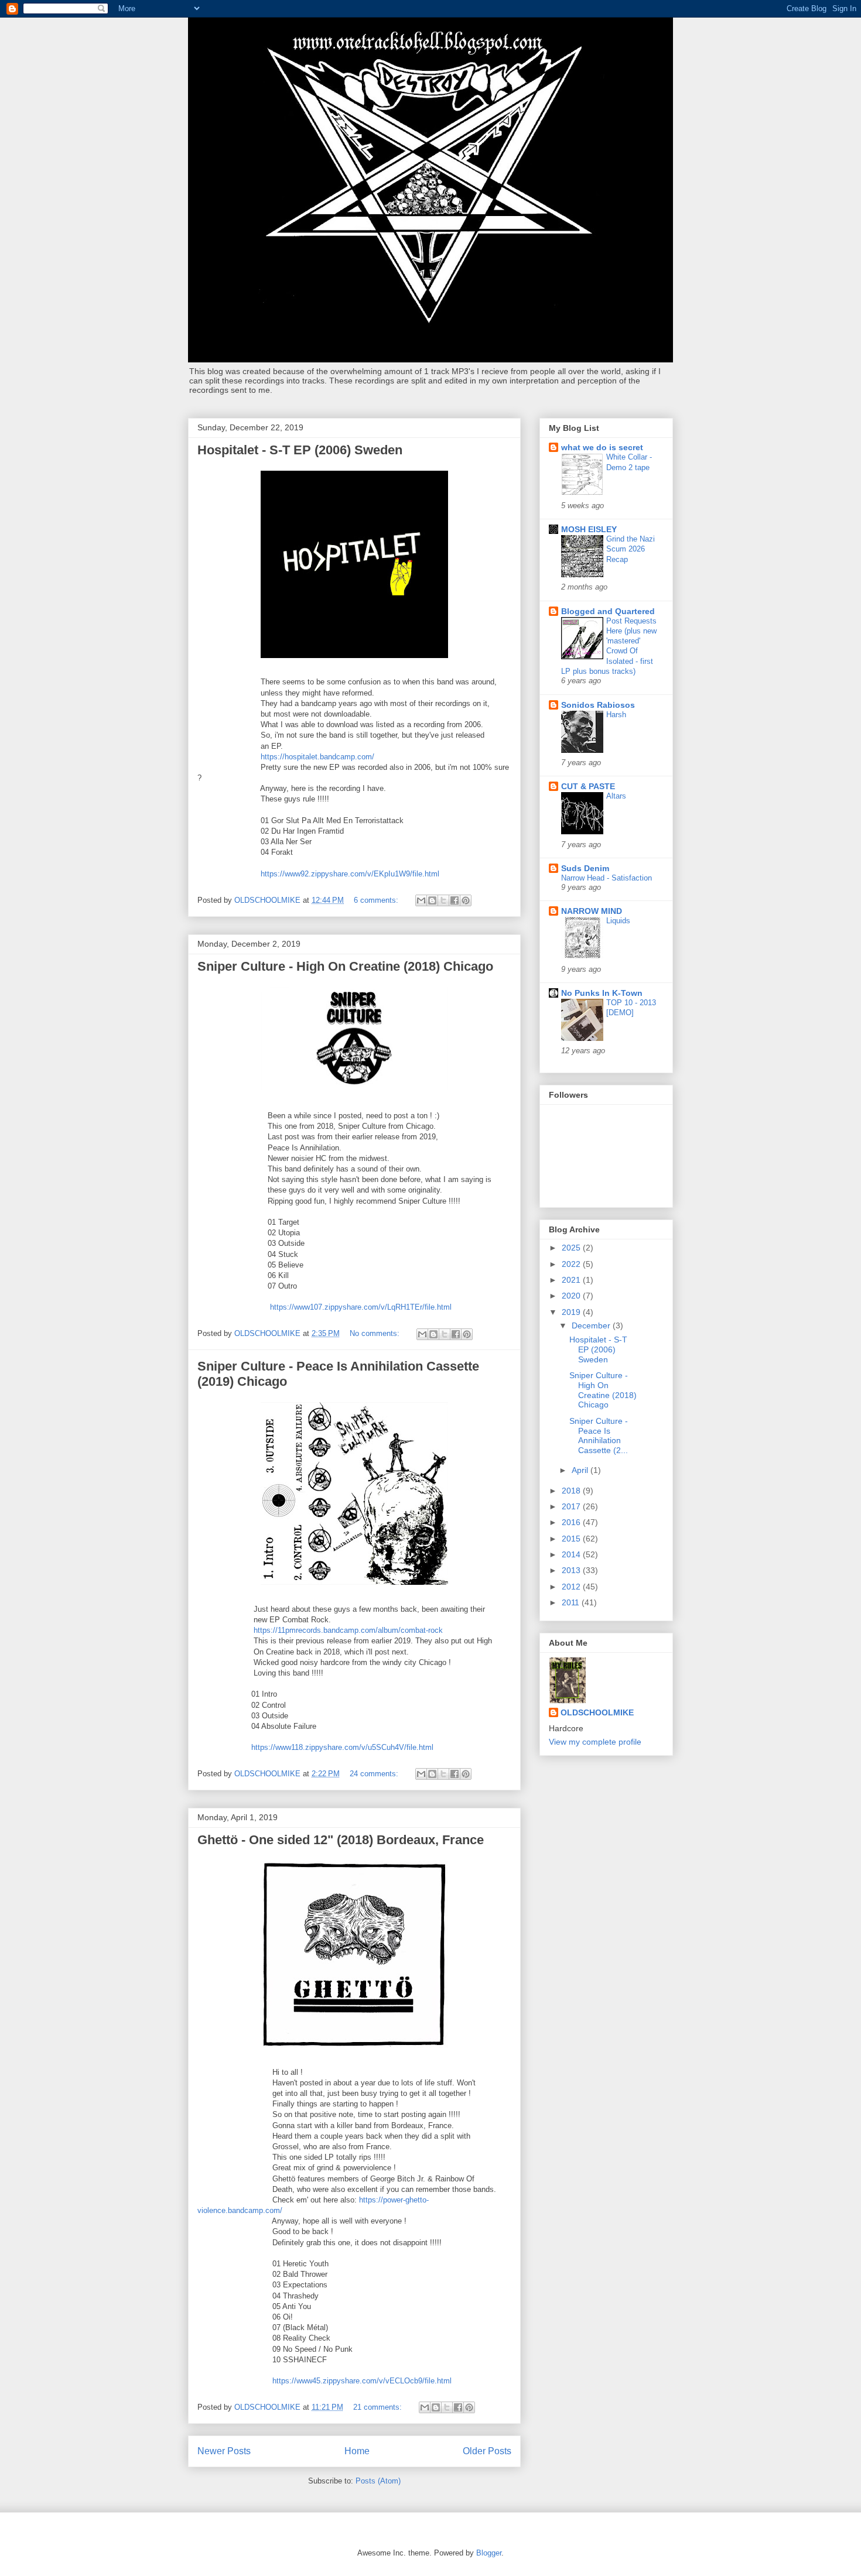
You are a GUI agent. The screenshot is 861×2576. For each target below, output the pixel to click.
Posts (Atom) (378, 2481)
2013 (572, 1570)
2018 (572, 1491)
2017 (572, 1506)
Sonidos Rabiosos (598, 705)
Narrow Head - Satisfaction (607, 878)
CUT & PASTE (588, 786)
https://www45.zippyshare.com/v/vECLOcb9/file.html (362, 2381)
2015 (572, 1539)
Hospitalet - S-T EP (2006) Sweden (300, 450)
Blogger (489, 2553)
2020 (572, 1296)
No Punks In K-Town (602, 993)
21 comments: (379, 2407)
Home (357, 2451)
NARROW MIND (592, 911)
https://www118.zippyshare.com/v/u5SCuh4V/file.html (342, 1747)
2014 (572, 1554)
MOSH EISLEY (589, 529)
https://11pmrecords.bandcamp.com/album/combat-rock (348, 1630)
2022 (572, 1264)
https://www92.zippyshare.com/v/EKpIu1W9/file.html (350, 874)
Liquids (618, 921)
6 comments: (377, 900)
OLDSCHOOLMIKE (597, 1712)
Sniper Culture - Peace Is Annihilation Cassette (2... (599, 1436)
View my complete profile (595, 1742)
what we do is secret (602, 447)
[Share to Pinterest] (466, 900)
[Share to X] (443, 900)
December (592, 1325)
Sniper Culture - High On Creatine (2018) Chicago (345, 966)
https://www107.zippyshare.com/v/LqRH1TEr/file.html (362, 1307)
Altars (616, 796)
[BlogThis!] (432, 900)
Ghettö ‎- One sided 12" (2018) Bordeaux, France (341, 1840)
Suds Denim (585, 868)
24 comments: (375, 1774)
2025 (572, 1248)
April (581, 1470)
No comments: (376, 1333)
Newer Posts (224, 2451)
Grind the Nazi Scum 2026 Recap (631, 549)
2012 (572, 1587)
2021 (572, 1280)
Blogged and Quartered (608, 611)
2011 (572, 1602)
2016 (572, 1522)
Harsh (616, 715)
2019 (572, 1312)
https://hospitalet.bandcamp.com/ (317, 757)
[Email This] (421, 900)
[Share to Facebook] (455, 900)
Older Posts (487, 2451)
